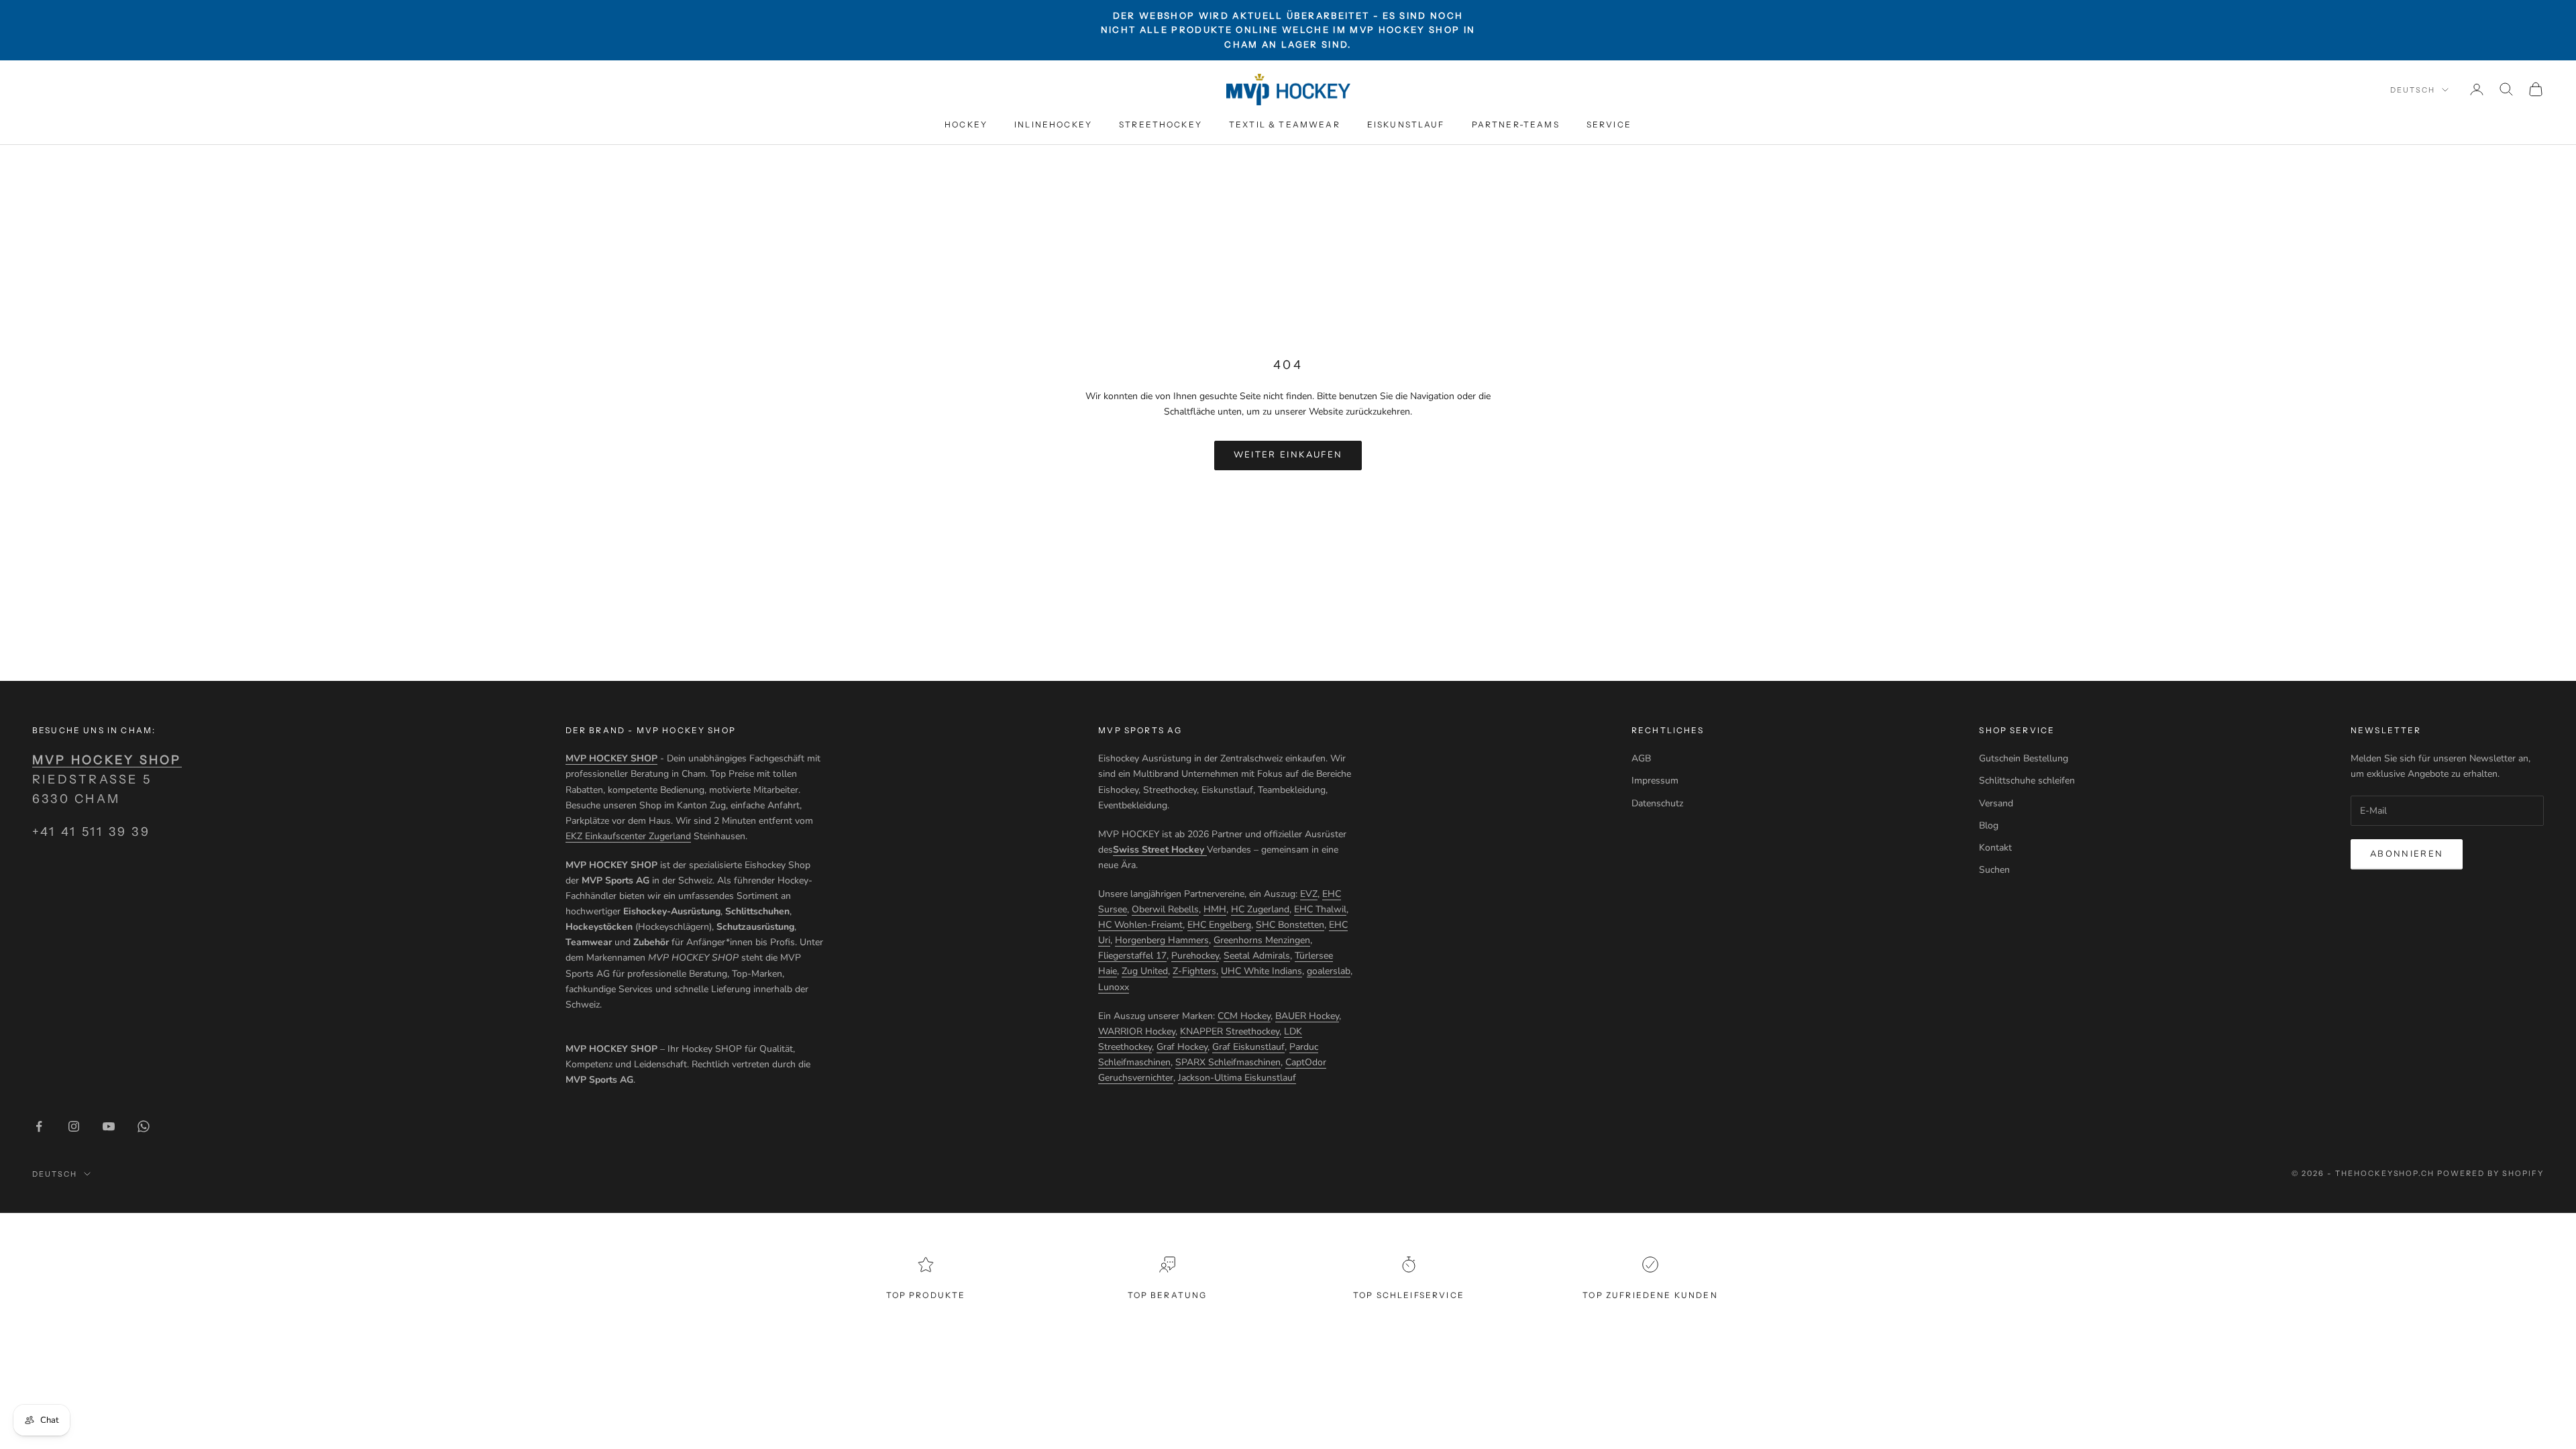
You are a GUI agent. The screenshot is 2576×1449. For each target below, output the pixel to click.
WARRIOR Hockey (1137, 1031)
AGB (1641, 758)
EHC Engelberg (1219, 925)
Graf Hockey (1182, 1047)
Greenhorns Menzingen (1262, 940)
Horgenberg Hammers (1162, 940)
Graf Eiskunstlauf (1248, 1047)
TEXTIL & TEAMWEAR (1285, 124)
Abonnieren (2407, 854)
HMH (1215, 909)
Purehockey (1195, 956)
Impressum (1655, 781)
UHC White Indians (1262, 971)
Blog (1989, 825)
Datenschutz (1657, 803)
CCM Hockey (1244, 1016)
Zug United (1145, 971)
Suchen (1994, 870)
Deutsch (2413, 90)
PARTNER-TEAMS (1516, 124)
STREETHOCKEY (1161, 124)
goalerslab (1329, 971)
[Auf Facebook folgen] (39, 1126)
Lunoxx (1114, 987)
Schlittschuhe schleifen (2027, 781)
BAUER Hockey (1307, 1016)
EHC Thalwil (1320, 909)
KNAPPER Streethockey (1230, 1031)
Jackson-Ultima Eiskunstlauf (1237, 1078)
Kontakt (1995, 848)
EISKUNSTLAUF (1406, 124)
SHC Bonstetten (1290, 925)
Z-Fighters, (1195, 971)
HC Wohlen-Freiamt (1140, 925)
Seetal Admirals (1257, 956)
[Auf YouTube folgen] (109, 1126)
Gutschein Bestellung (2024, 758)
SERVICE (1609, 124)
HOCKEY (966, 124)
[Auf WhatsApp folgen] (144, 1126)
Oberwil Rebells (1165, 909)
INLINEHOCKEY (1053, 124)
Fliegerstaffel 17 (1132, 956)
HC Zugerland (1260, 909)
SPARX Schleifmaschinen (1228, 1062)
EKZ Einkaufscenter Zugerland (628, 836)
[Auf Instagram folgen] (74, 1126)
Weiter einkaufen (1288, 455)
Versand (1996, 803)
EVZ (1309, 894)
